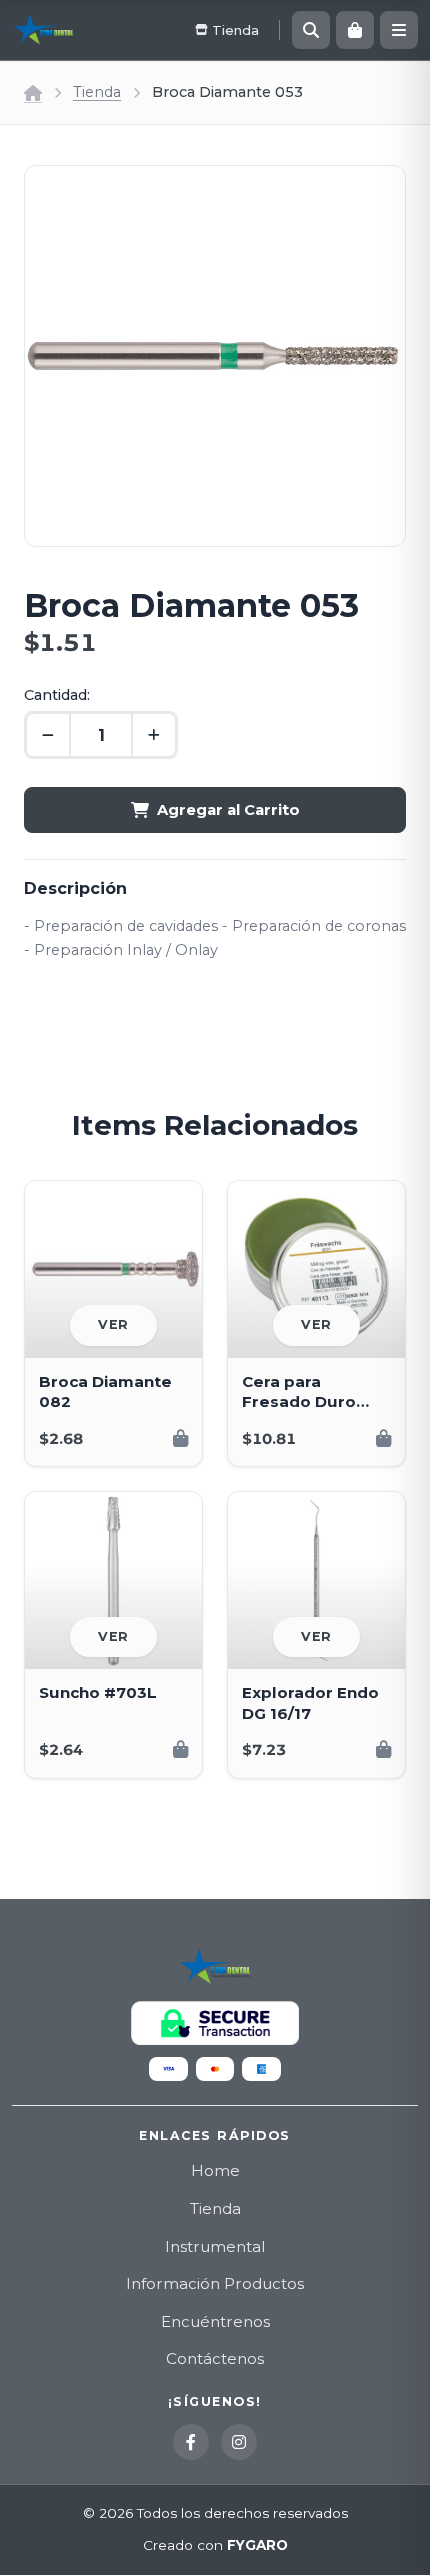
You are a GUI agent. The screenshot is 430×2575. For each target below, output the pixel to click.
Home (215, 2170)
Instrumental (215, 2246)
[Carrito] (355, 30)
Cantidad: (57, 695)
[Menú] (399, 30)
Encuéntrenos (215, 2321)
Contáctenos (215, 2358)
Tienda (97, 92)
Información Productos (215, 2283)
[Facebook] (191, 2442)
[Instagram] (239, 2442)
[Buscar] (311, 30)
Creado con (215, 2545)
